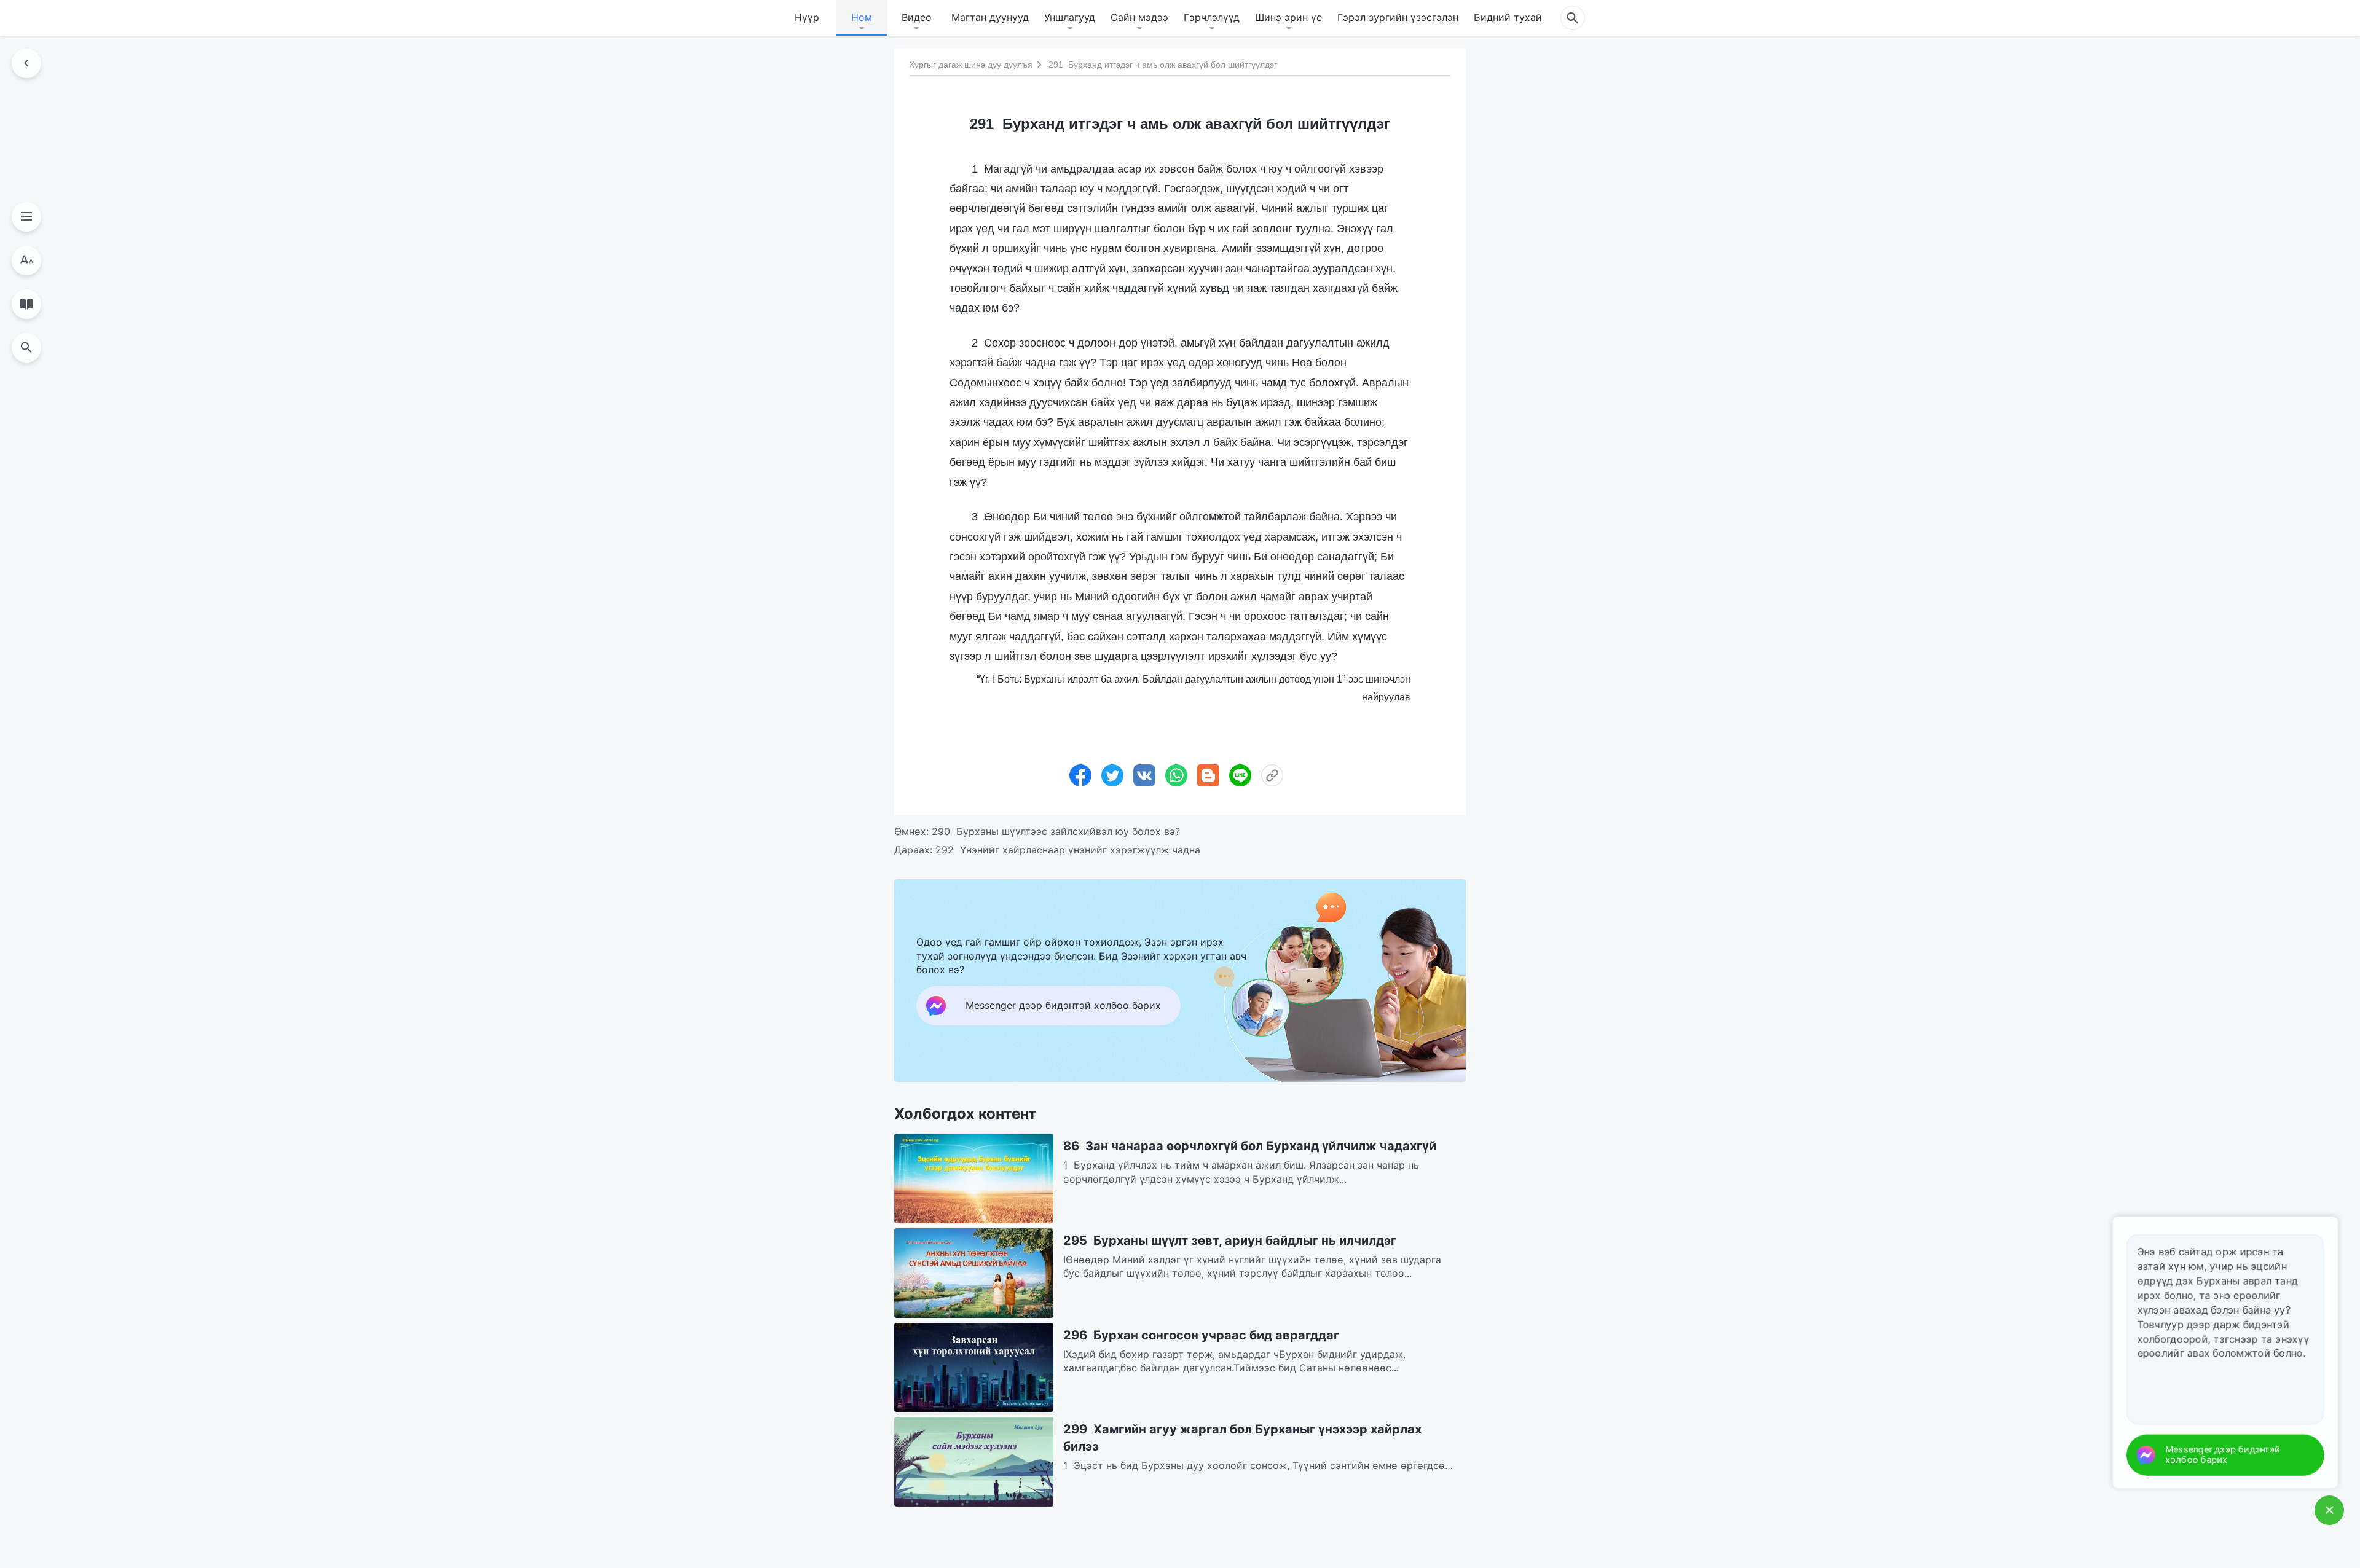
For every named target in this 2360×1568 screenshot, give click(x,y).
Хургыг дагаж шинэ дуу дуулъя (971, 65)
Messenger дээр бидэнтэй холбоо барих (2239, 1455)
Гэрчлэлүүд (1212, 17)
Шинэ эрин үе (1288, 17)
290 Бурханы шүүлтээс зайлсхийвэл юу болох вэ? (1056, 831)
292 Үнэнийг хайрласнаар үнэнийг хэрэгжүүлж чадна (1068, 850)
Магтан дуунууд (990, 17)
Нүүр (807, 17)
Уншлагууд (1070, 17)
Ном (862, 17)
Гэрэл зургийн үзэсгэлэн (1398, 17)
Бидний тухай (1508, 17)
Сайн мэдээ (1139, 17)
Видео (917, 17)
